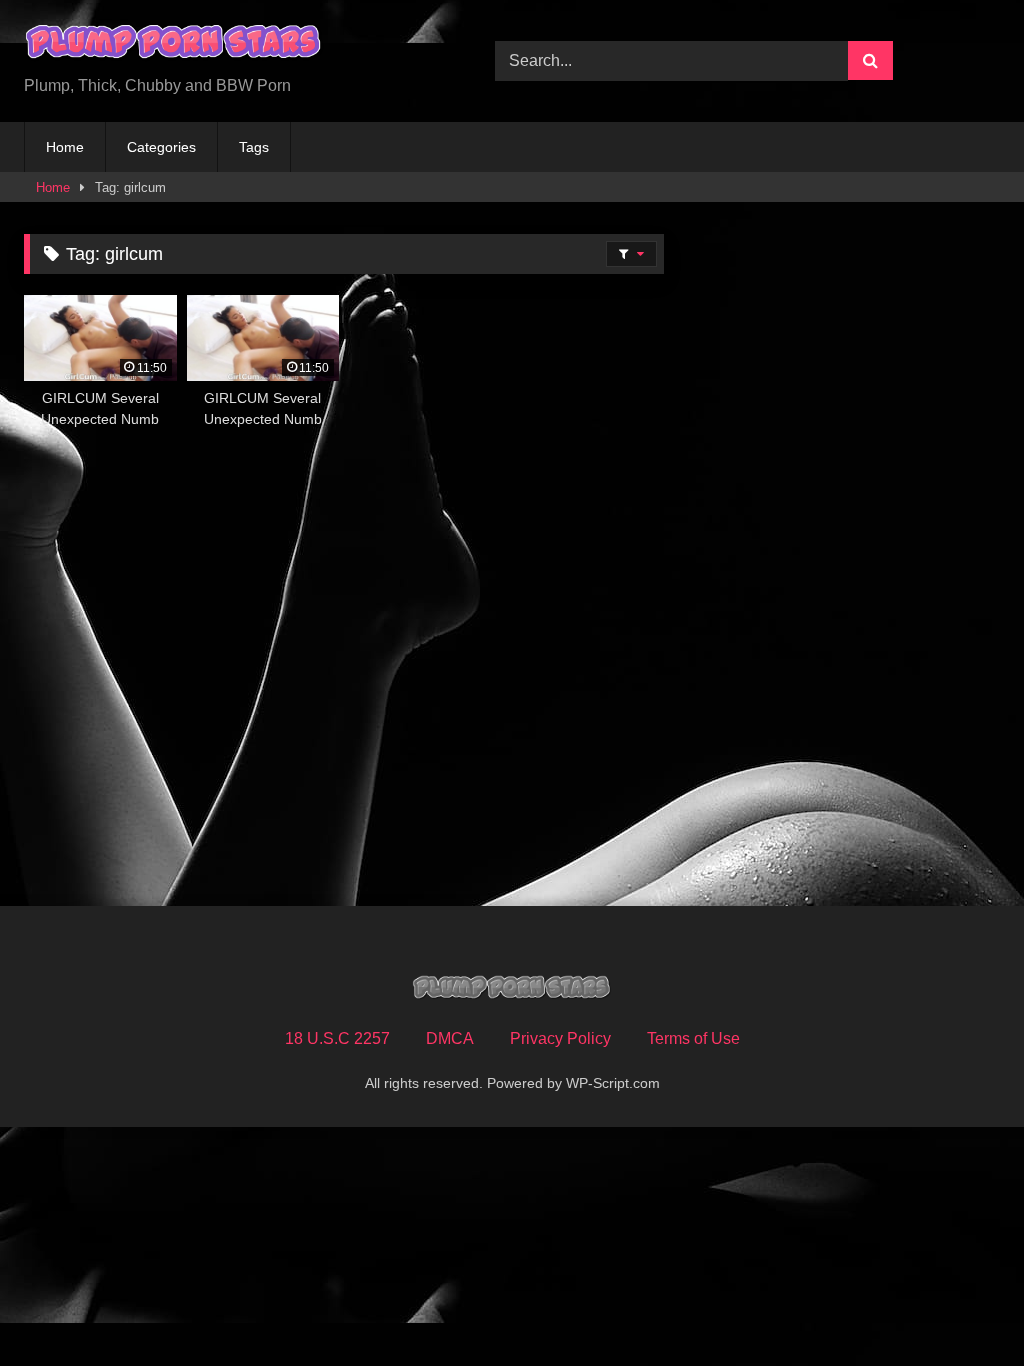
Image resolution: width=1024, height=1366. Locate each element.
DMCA (450, 1038)
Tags (254, 147)
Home (65, 147)
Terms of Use (693, 1038)
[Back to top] (962, 1306)
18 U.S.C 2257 (337, 1038)
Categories (161, 147)
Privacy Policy (560, 1038)
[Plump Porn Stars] (228, 45)
